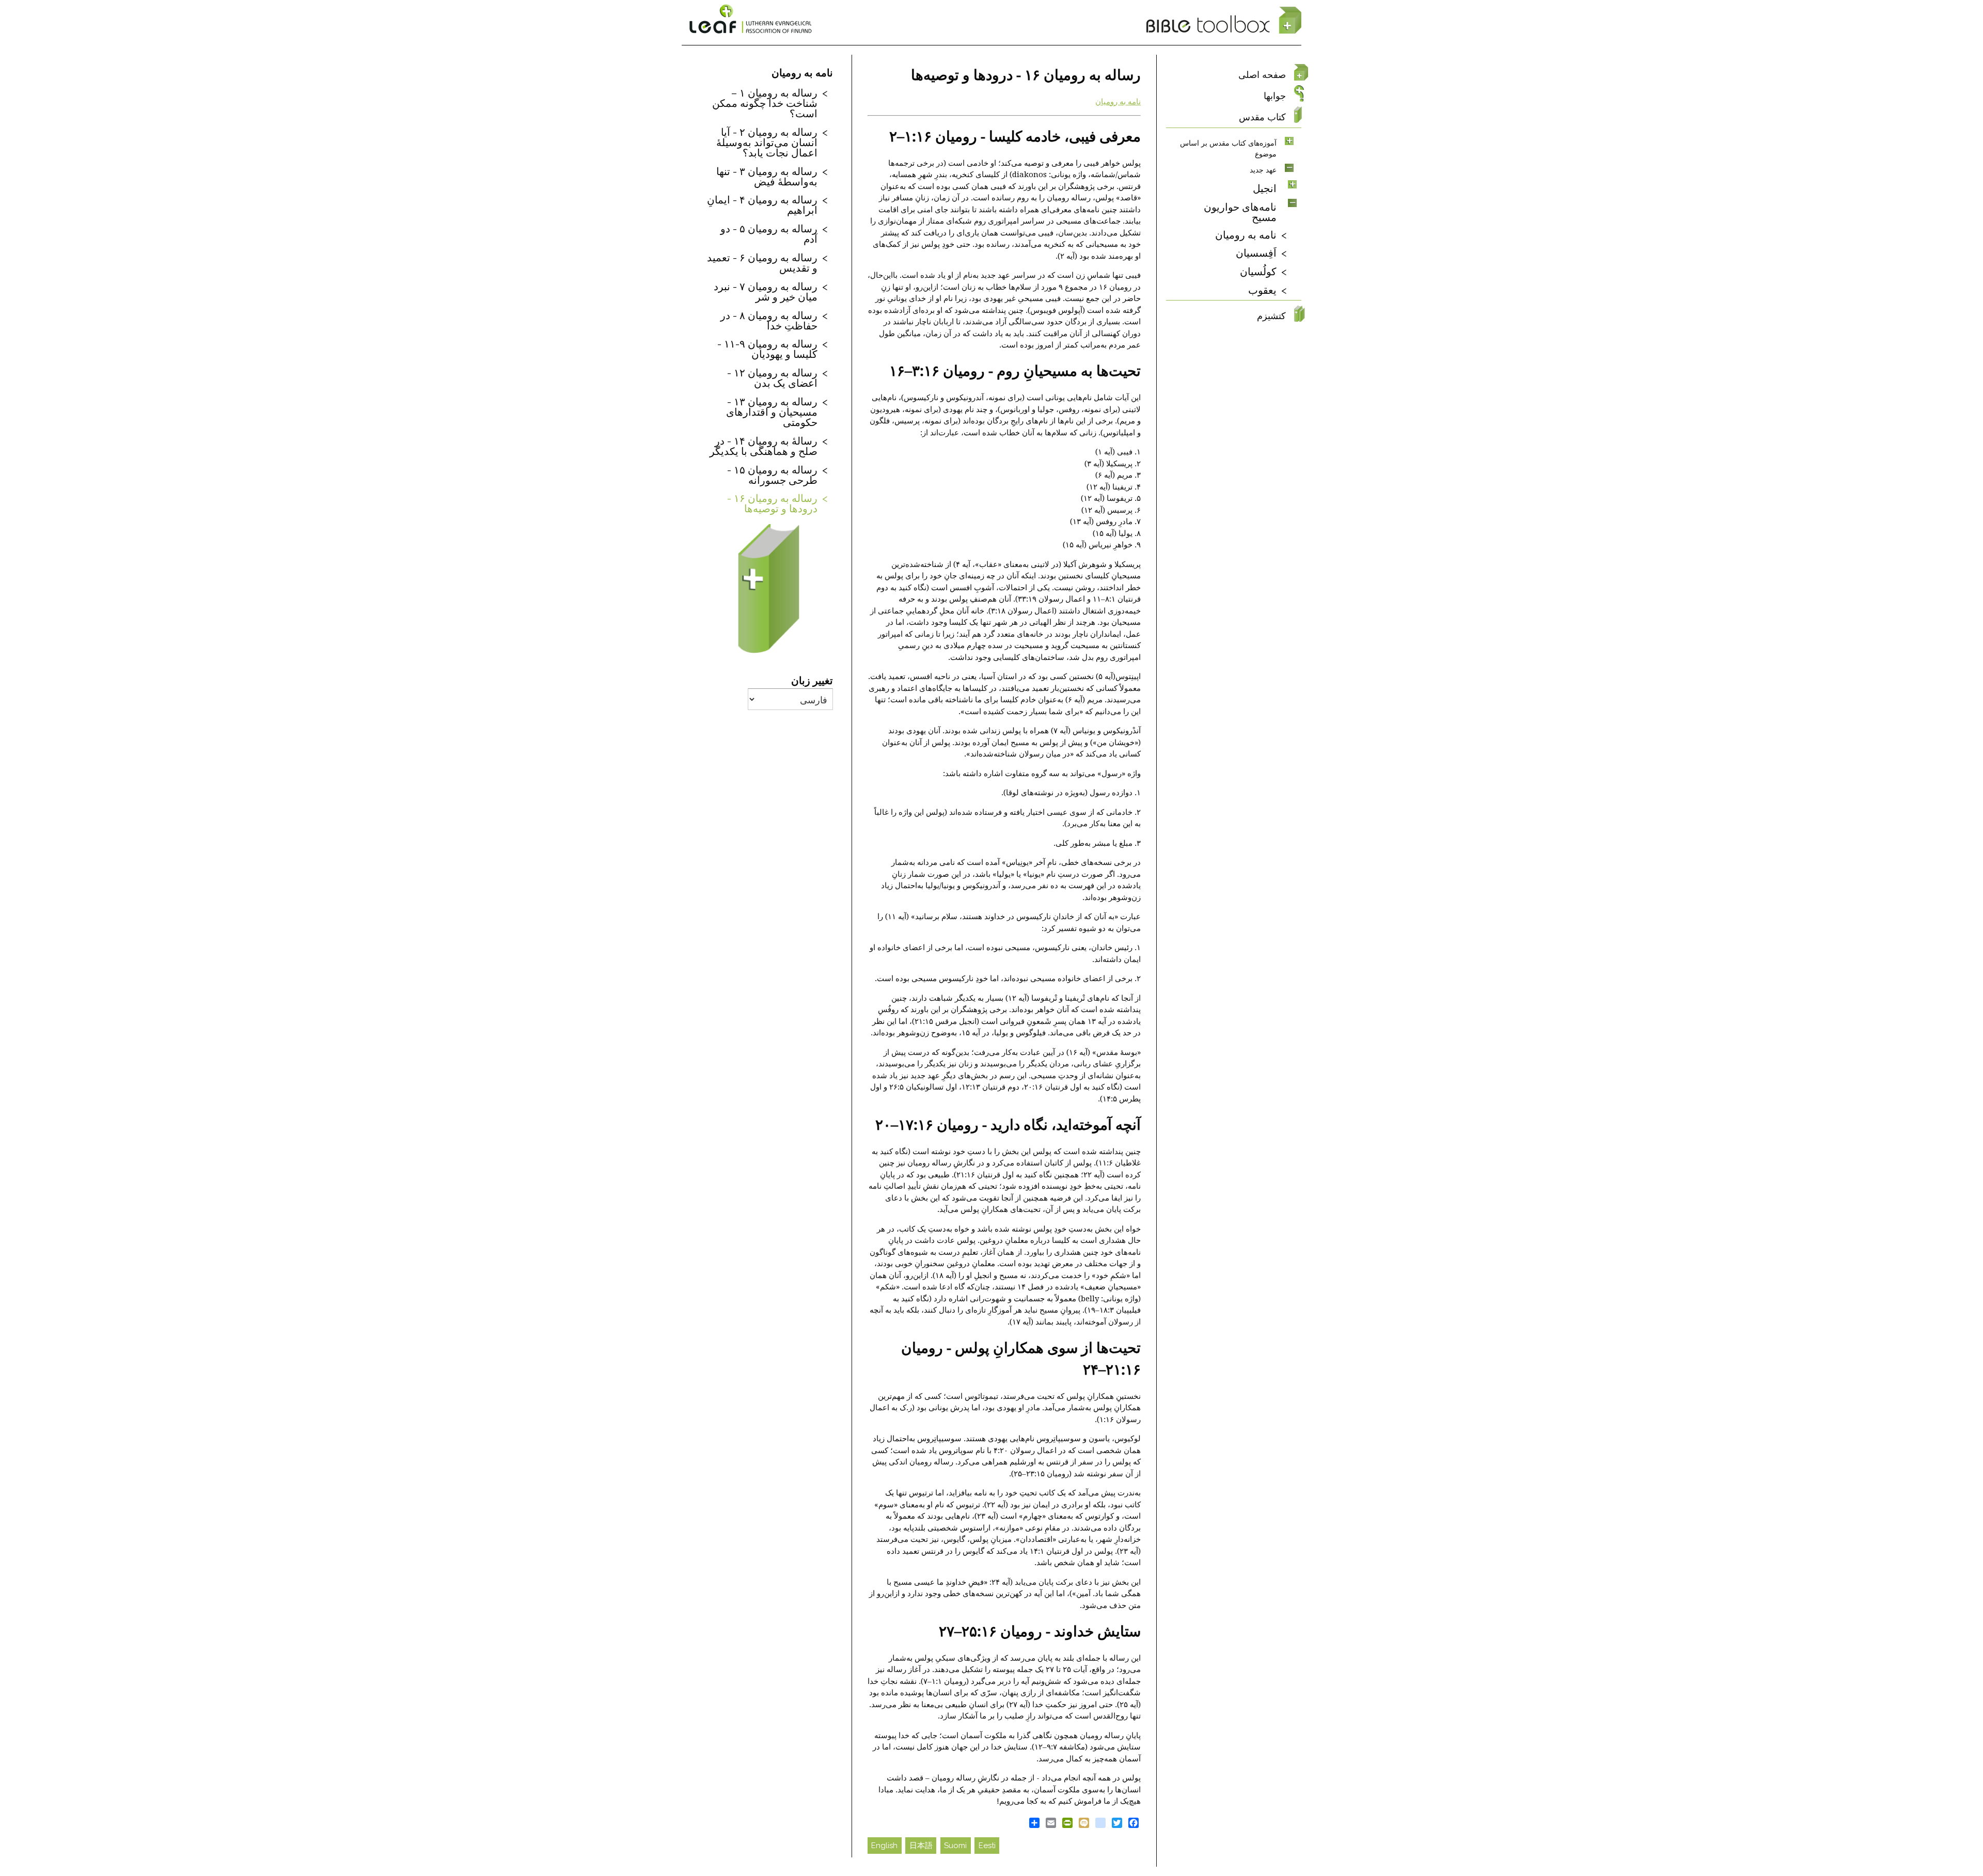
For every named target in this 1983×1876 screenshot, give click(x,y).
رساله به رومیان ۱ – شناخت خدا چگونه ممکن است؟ (765, 103)
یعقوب (1262, 290)
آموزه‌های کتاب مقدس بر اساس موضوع (1228, 148)
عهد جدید (1263, 170)
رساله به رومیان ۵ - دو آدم (769, 233)
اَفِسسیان (1256, 253)
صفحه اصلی (1262, 75)
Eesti (987, 1846)
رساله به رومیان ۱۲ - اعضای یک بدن (772, 377)
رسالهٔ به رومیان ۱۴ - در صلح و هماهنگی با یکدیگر (764, 446)
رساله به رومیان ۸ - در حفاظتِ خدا (769, 320)
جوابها (1275, 96)
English (884, 1846)
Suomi (955, 1846)
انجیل (1265, 188)
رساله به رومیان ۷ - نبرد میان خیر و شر (766, 291)
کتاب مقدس (1262, 117)
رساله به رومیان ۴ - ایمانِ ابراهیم (762, 204)
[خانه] (1224, 21)
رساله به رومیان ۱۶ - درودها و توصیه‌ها (772, 503)
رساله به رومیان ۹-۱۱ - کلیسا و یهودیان (767, 349)
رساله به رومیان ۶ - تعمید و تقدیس (762, 262)
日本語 (921, 1846)
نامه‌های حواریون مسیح (1240, 212)
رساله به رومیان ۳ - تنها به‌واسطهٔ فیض (767, 176)
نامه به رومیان (1118, 102)
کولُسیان (1258, 271)
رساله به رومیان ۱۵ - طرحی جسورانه (772, 475)
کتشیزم (1271, 316)
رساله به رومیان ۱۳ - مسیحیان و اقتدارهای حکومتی (772, 412)
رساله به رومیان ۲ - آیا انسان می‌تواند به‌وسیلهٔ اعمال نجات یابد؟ (767, 142)
